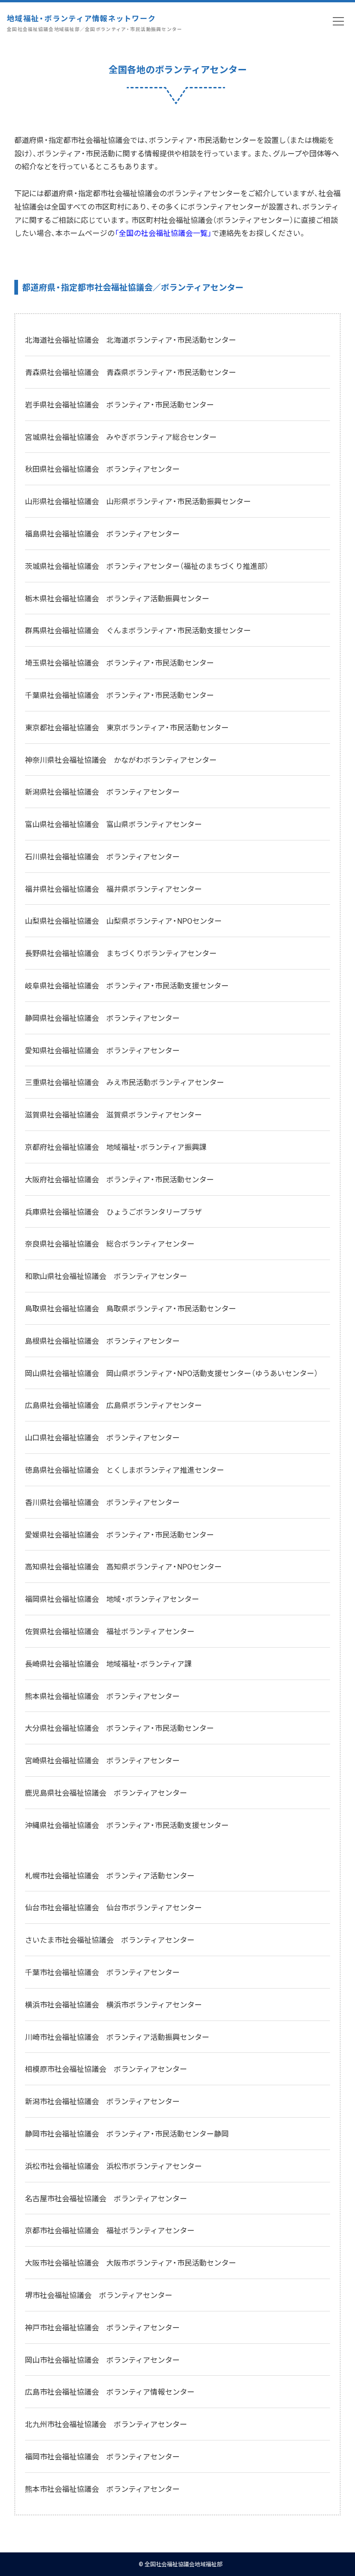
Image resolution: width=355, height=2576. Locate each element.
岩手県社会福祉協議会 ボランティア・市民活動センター (119, 404)
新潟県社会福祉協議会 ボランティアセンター (102, 791)
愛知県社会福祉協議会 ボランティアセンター (102, 1050)
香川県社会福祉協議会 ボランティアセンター (102, 1502)
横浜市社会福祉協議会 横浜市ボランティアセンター (113, 2004)
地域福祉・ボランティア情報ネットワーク (95, 22)
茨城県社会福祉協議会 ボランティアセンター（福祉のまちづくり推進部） (147, 566)
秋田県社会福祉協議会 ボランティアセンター (102, 469)
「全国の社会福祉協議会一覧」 (163, 233)
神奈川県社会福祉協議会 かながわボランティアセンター (121, 760)
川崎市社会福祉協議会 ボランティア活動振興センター (117, 2037)
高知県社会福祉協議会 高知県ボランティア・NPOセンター (123, 1566)
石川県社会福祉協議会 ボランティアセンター (102, 856)
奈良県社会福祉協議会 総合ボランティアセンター (110, 1243)
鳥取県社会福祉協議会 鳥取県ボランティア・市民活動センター (131, 1308)
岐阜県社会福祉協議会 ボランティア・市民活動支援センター (127, 985)
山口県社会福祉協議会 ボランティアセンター (102, 1437)
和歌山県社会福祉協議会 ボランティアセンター (106, 1276)
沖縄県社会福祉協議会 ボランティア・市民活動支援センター (127, 1825)
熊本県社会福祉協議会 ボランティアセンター (102, 1696)
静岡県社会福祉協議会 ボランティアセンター (102, 1018)
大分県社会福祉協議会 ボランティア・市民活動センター (119, 1728)
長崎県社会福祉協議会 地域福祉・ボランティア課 (108, 1663)
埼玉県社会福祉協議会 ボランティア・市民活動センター (119, 662)
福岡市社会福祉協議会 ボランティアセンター (102, 2456)
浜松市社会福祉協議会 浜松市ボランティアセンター (113, 2166)
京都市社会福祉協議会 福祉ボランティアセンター (110, 2230)
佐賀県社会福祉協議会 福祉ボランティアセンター (110, 1631)
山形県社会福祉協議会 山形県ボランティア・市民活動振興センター (138, 501)
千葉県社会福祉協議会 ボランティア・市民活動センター (119, 695)
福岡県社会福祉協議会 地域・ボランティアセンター (112, 1599)
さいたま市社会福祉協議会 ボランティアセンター (110, 1940)
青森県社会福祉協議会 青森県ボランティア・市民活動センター (131, 372)
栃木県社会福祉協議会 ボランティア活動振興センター (117, 598)
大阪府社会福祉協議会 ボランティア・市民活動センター (119, 1179)
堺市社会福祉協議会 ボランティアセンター (99, 2295)
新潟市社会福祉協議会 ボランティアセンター (102, 2101)
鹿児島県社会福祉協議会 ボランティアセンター (106, 1792)
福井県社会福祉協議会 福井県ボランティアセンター (113, 889)
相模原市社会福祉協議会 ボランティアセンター (106, 2069)
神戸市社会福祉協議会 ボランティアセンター (102, 2327)
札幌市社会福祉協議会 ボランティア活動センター (110, 1875)
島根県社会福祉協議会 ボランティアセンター (102, 1341)
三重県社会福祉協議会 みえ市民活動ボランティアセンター (125, 1082)
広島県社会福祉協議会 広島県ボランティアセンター (113, 1405)
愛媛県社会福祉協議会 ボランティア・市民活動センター (119, 1534)
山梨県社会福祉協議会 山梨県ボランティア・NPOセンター (123, 920)
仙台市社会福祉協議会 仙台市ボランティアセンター (113, 1907)
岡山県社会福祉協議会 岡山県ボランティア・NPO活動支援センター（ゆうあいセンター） (171, 1373)
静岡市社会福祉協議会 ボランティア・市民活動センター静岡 (127, 2133)
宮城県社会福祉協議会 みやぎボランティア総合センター (121, 437)
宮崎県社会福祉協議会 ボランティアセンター (102, 1760)
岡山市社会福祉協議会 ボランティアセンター (102, 2360)
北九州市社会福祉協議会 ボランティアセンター (106, 2424)
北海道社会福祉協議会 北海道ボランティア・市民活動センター (131, 340)
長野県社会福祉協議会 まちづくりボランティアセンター (121, 953)
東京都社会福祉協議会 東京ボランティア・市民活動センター (127, 727)
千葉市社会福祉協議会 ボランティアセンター (102, 1972)
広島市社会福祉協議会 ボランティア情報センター (110, 2391)
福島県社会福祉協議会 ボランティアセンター (102, 533)
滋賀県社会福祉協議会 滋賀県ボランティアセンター (113, 1114)
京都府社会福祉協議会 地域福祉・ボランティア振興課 (116, 1147)
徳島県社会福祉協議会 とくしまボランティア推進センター (125, 1470)
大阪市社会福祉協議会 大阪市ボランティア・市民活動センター (131, 2262)
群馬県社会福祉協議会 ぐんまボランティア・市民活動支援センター (138, 630)
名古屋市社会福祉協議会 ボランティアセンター (106, 2198)
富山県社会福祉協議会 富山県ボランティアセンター (113, 824)
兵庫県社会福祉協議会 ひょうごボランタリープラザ (113, 1211)
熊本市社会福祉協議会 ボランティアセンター (102, 2489)
